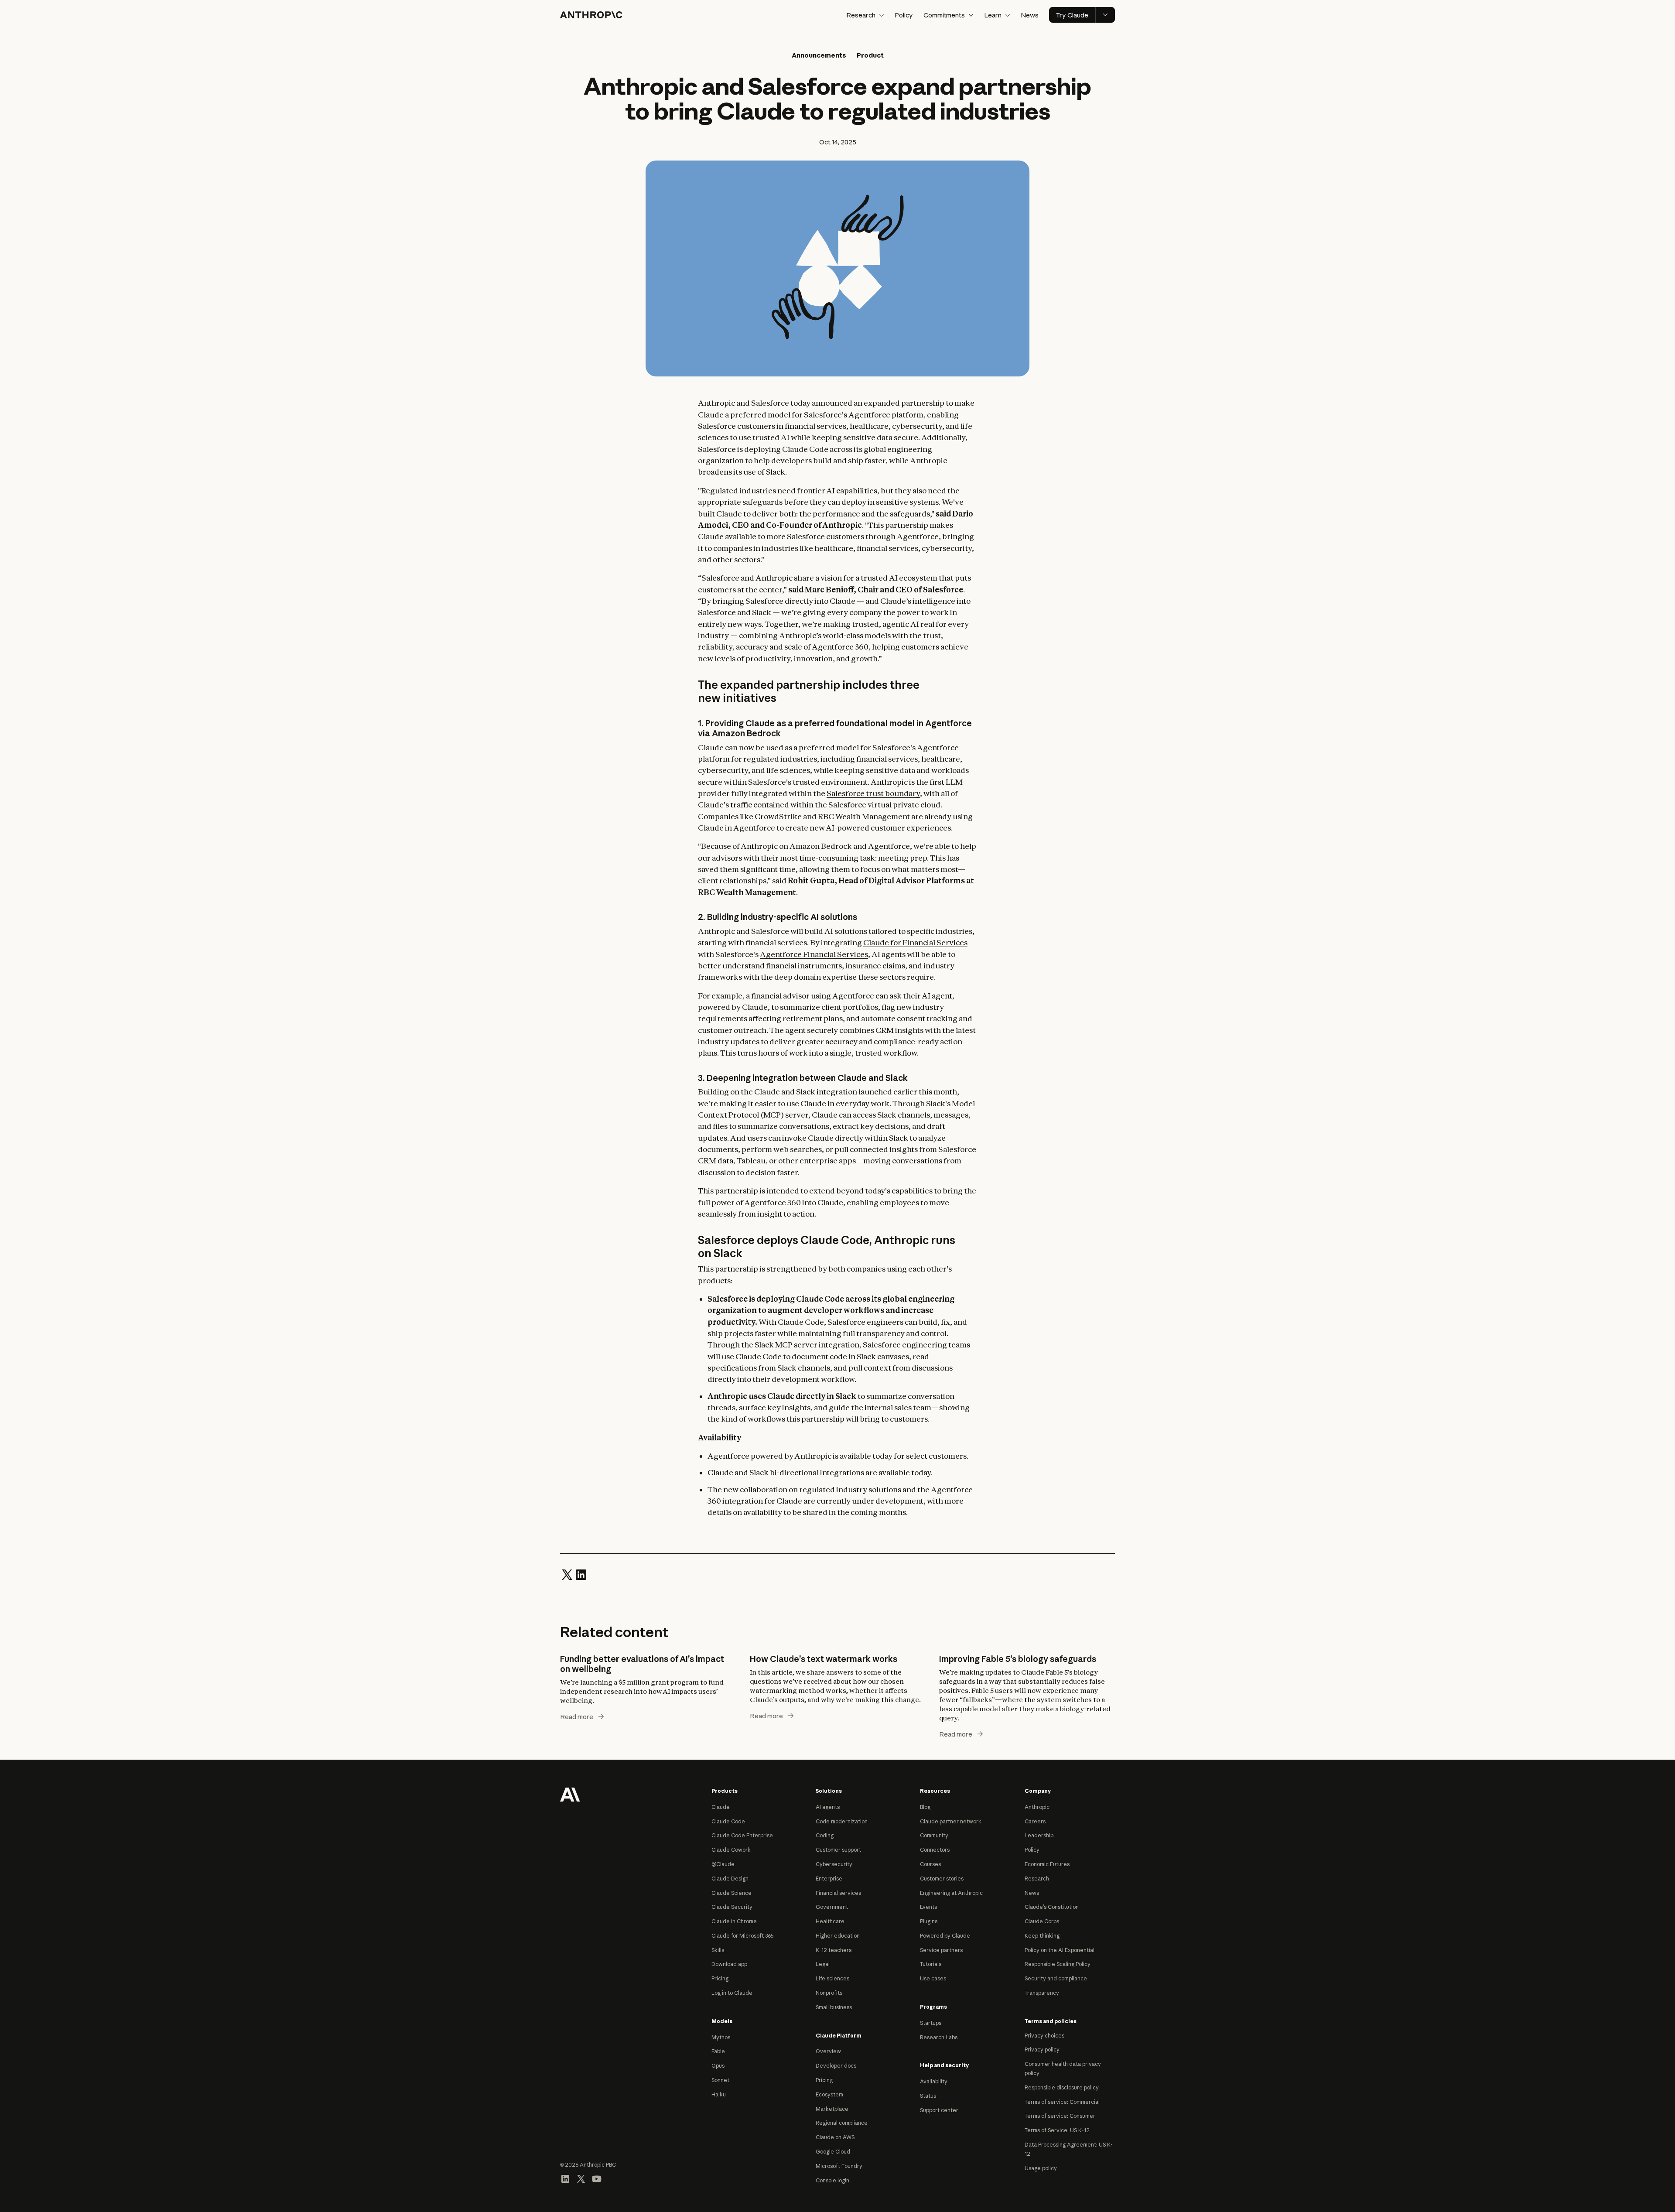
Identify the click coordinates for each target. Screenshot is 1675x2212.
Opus (718, 2066)
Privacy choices (1044, 2036)
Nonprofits (829, 1993)
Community (934, 1835)
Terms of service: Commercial (1062, 2102)
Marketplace (832, 2109)
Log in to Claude (732, 1993)
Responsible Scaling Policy (1058, 1964)
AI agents (828, 1807)
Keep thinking (1042, 1936)
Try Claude (1072, 15)
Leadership (1039, 1835)
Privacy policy (1042, 2050)
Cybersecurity (834, 1864)
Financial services (838, 1893)
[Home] (591, 15)
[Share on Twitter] (567, 1574)
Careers (1035, 1821)
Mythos (721, 2037)
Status (928, 2096)
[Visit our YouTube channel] (597, 2178)
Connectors (935, 1850)
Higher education (838, 1936)
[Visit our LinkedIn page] (565, 2178)
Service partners (941, 1950)
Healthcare (830, 1921)
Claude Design (730, 1879)
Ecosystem (829, 2094)
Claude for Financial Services (915, 942)
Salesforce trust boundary (873, 793)
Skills (718, 1950)
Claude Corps (1042, 1921)
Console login (832, 2180)
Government (832, 1907)
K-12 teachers (834, 1950)
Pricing (720, 1978)
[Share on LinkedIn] (581, 1574)
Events (928, 1907)
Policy (904, 15)
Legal (823, 1964)
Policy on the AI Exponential (1060, 1950)
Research (1037, 1879)
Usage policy (1041, 2168)
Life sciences (832, 1978)
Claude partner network (951, 1821)
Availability (934, 2081)
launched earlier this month (908, 1092)
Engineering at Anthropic (951, 1893)
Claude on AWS (835, 2137)
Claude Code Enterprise (742, 1835)
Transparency (1042, 1993)
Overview (828, 2051)
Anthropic (1037, 1807)
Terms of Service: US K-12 (1057, 2130)
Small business (834, 2007)
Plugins (929, 1921)
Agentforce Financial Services (814, 954)
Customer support (838, 1850)
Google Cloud (833, 2152)
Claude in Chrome (734, 1921)
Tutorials (931, 1964)
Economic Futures (1047, 1864)
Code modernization (842, 1821)
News (1030, 15)
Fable (718, 2051)
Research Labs (939, 2037)
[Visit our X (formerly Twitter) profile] (581, 2178)
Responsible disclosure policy (1062, 2087)
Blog (925, 1807)
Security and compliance (1056, 1978)
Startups (931, 2023)
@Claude (723, 1864)
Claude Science (732, 1893)
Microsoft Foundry (839, 2166)
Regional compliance (842, 2123)
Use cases (933, 1978)
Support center (939, 2110)
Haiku (719, 2094)
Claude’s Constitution (1052, 1907)
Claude (721, 1807)
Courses (930, 1864)
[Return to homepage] (570, 1794)
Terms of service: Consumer (1060, 2116)
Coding (825, 1835)
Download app (729, 1964)
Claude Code (728, 1821)
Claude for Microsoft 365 (743, 1936)
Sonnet (720, 2080)
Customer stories (942, 1879)
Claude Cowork (731, 1850)
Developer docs (836, 2066)
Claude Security (732, 1907)
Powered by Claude (945, 1936)
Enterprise (829, 1879)
